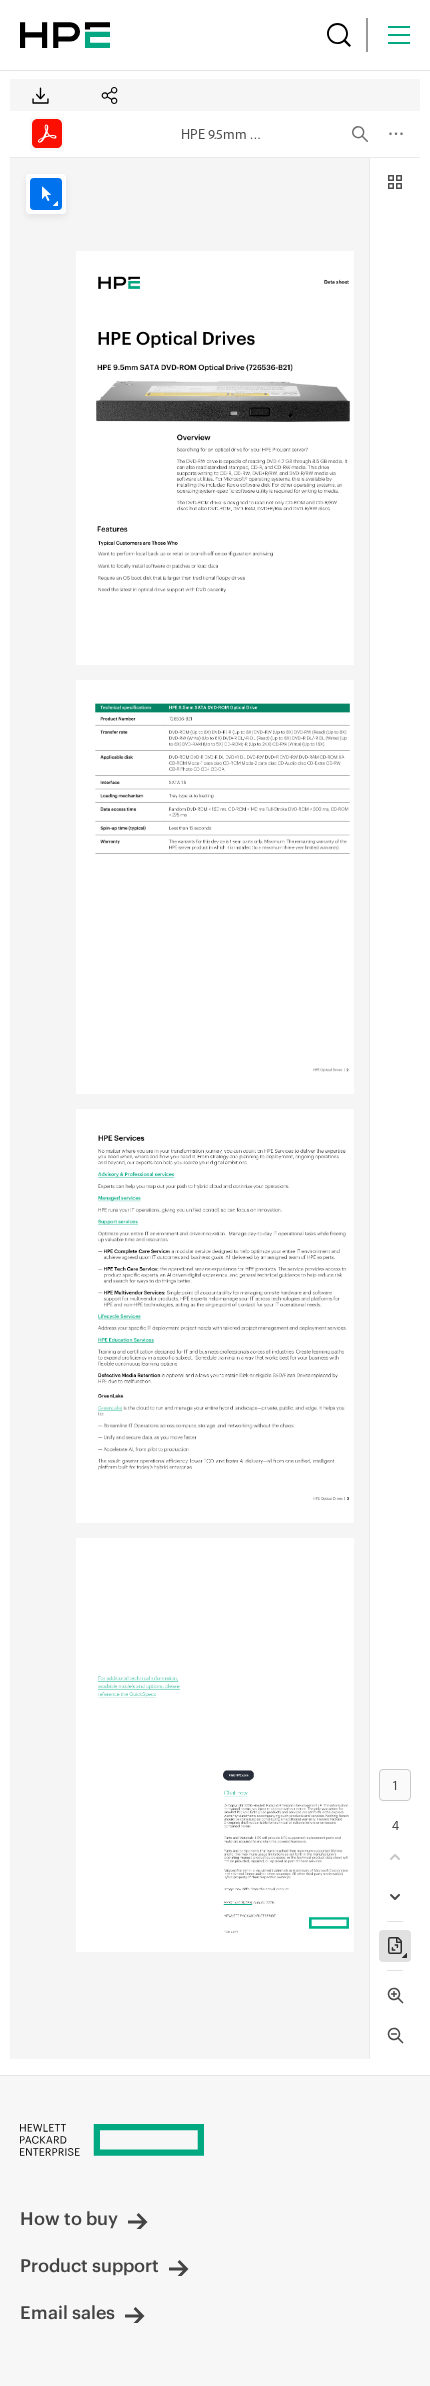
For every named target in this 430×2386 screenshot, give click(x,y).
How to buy (69, 2218)
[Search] (339, 35)
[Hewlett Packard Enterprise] (65, 35)
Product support (89, 2265)
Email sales (67, 2312)
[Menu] (399, 35)
